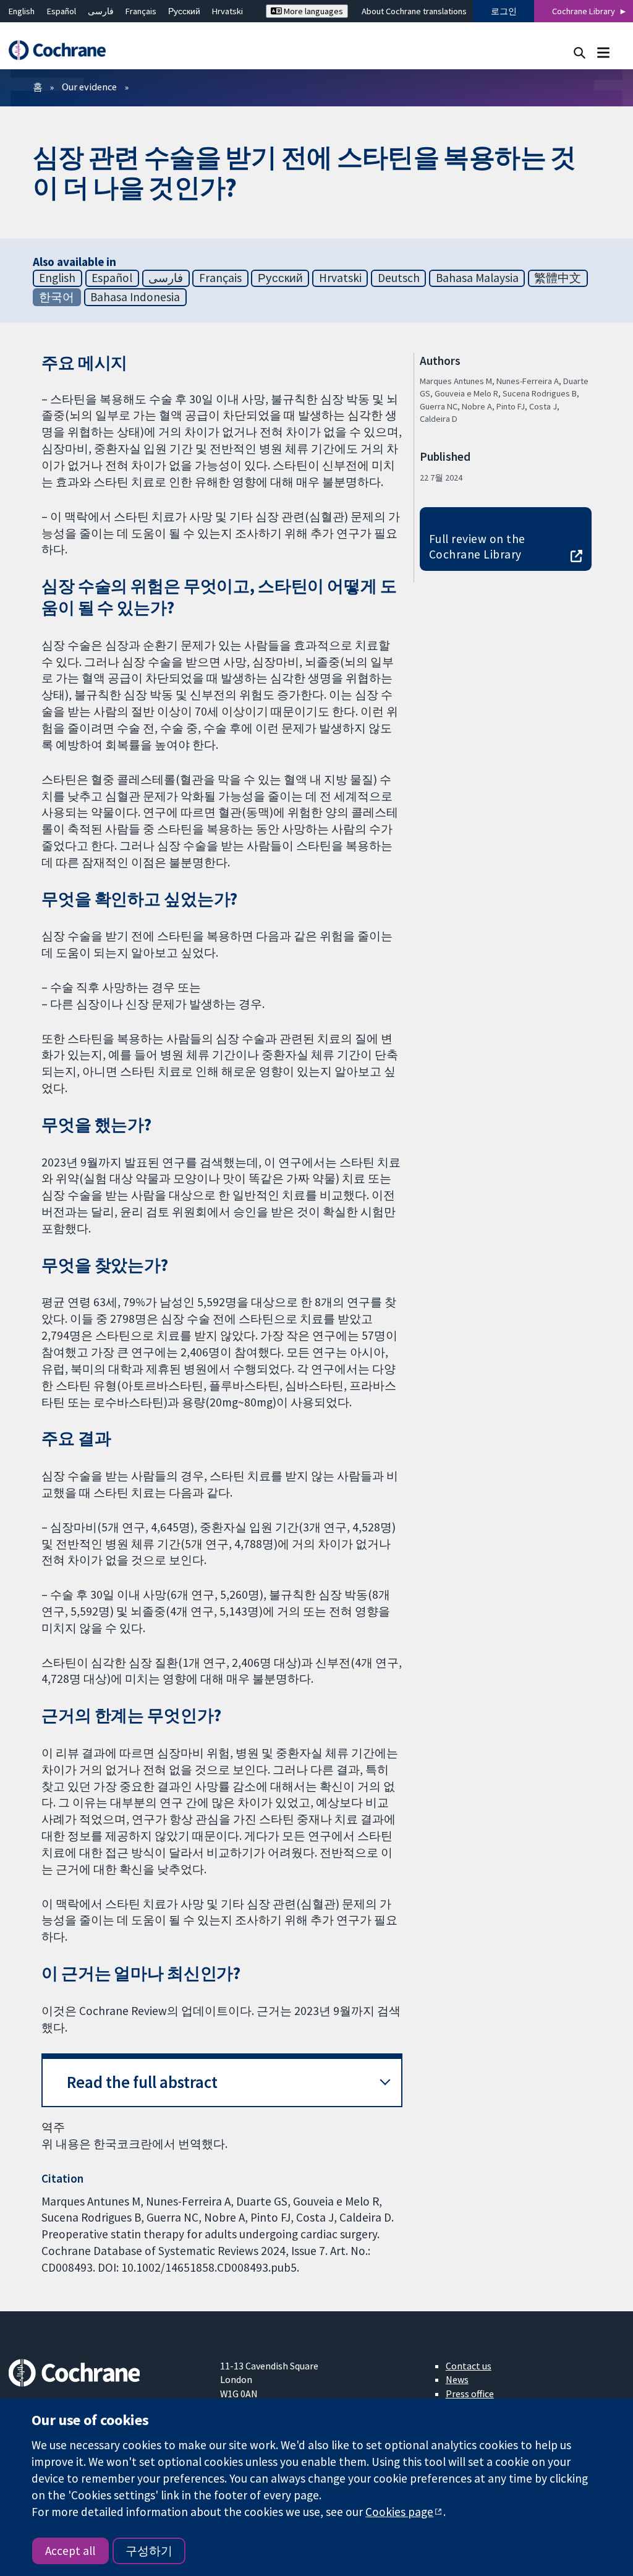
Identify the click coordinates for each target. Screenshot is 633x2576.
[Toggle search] (580, 52)
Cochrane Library (584, 11)
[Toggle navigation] (603, 52)
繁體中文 (558, 278)
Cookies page (399, 2512)
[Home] (63, 50)
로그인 (504, 11)
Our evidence (89, 87)
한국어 (57, 297)
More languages (312, 11)
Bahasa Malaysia (477, 278)
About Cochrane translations (414, 11)
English (22, 11)
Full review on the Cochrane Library (477, 546)
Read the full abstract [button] (142, 2082)
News (457, 2379)
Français (141, 11)
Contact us (469, 2366)
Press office (470, 2394)
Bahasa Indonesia (135, 297)
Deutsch (399, 278)
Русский (184, 11)
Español (62, 11)
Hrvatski (227, 11)
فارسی (101, 11)
